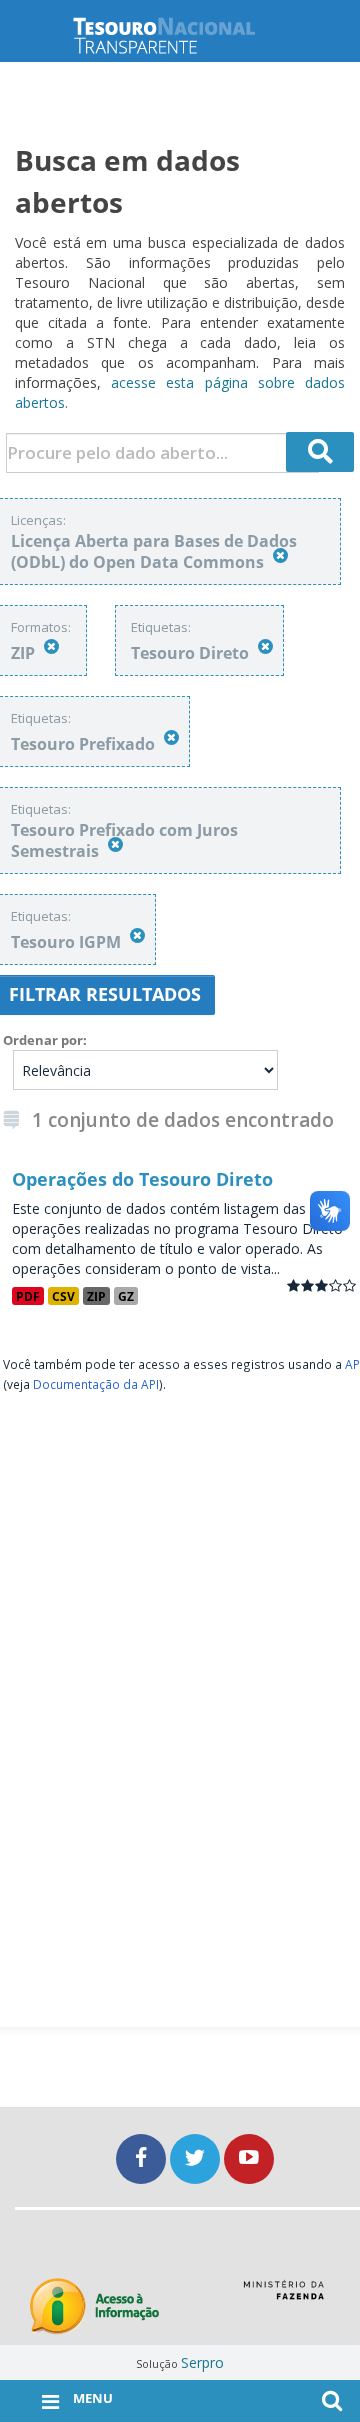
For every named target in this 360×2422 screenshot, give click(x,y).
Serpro (202, 2362)
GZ (126, 1296)
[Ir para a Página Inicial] (180, 35)
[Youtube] (249, 2158)
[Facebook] (143, 2158)
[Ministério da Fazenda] (283, 2297)
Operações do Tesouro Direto (142, 1179)
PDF (28, 1296)
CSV (63, 1296)
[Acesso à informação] (94, 2306)
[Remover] (280, 555)
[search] (320, 452)
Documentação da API (96, 1384)
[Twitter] (197, 2158)
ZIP (96, 1296)
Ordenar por (43, 1040)
